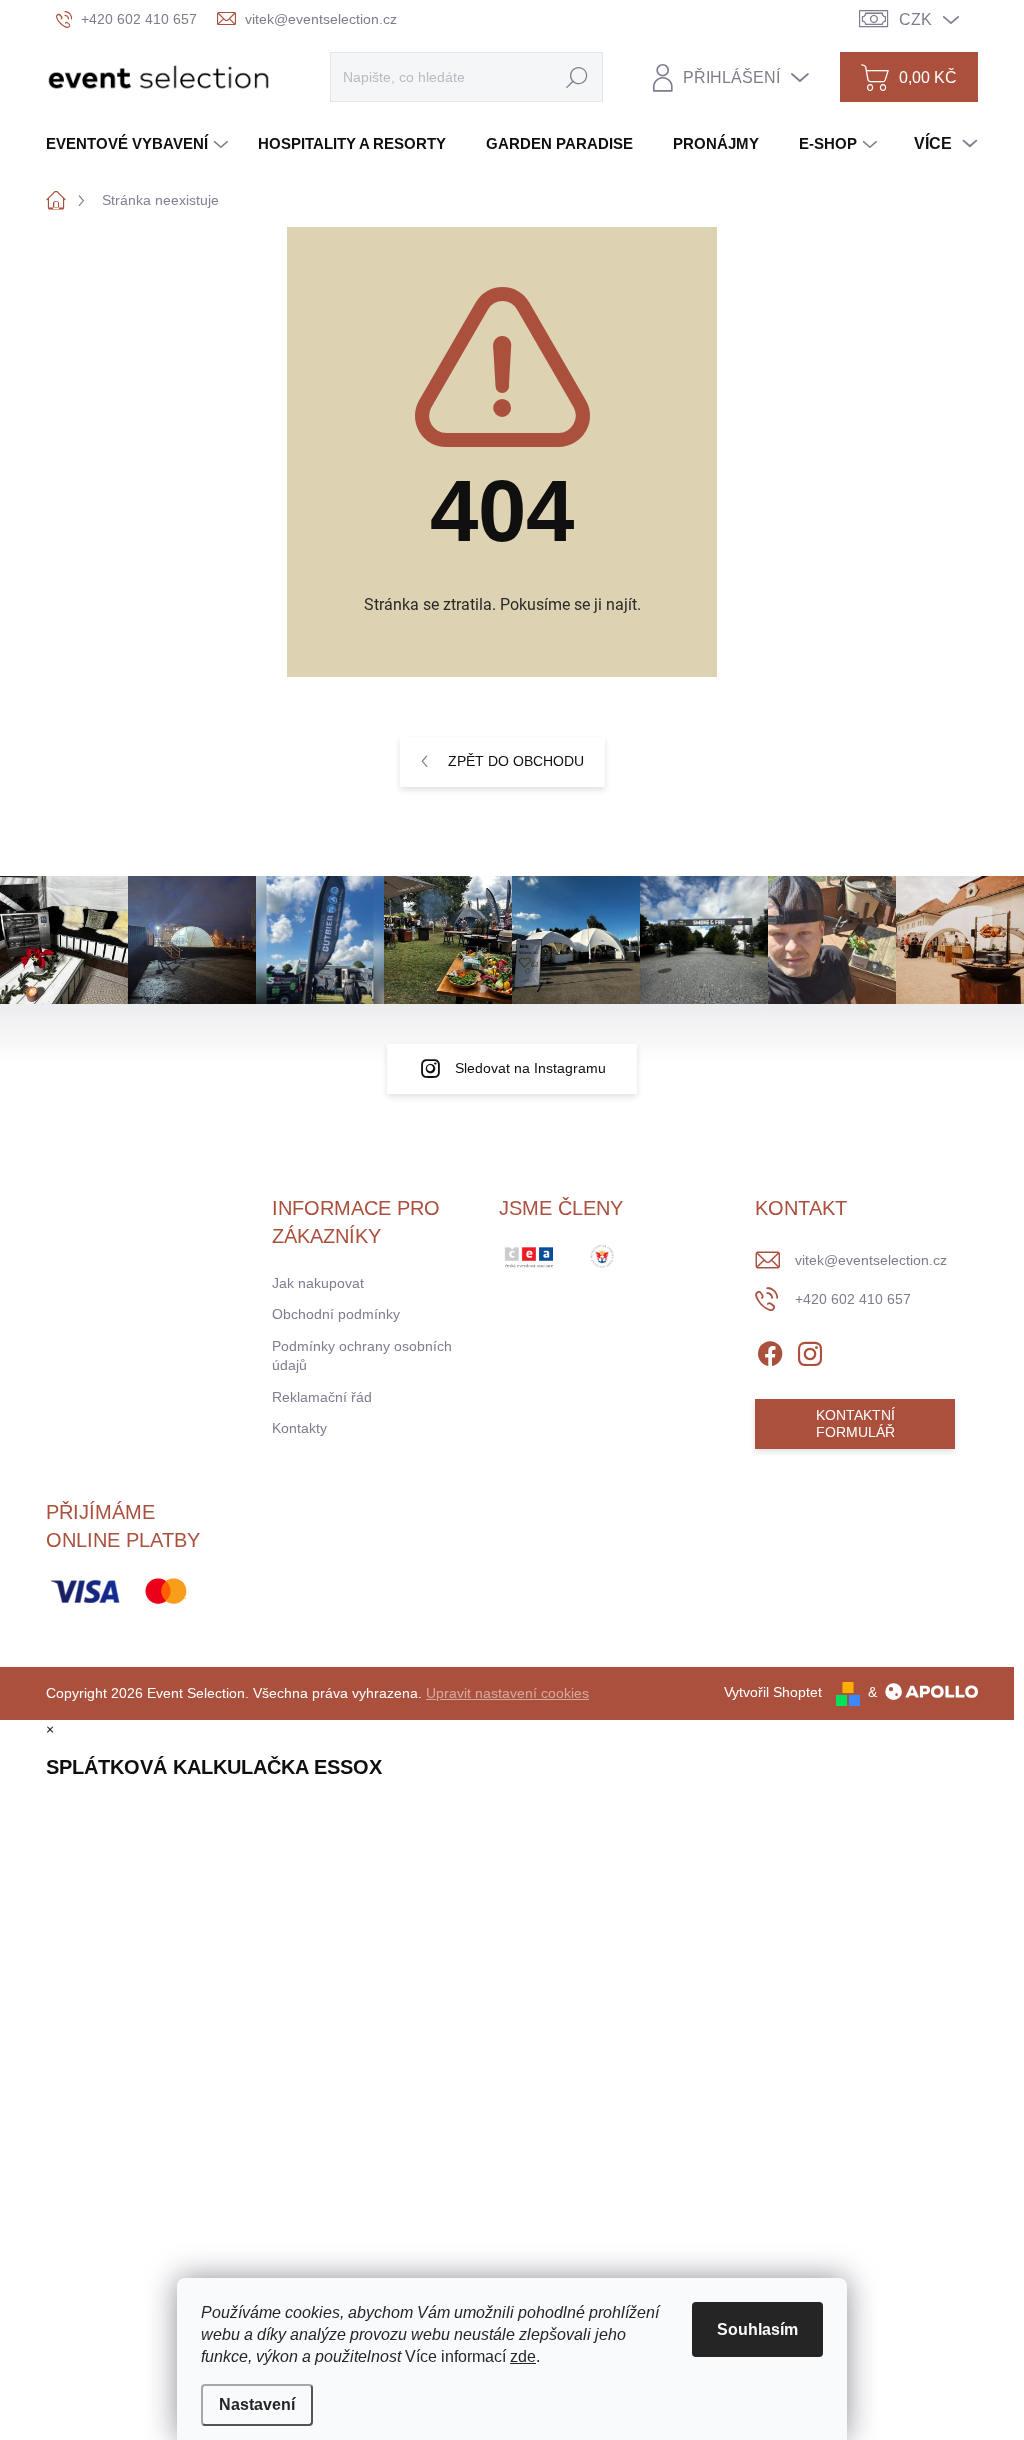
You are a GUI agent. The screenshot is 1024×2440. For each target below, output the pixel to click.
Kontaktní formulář (855, 1423)
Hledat (577, 77)
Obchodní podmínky (336, 1314)
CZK (915, 19)
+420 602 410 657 (853, 1299)
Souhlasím (757, 2329)
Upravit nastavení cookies (507, 1693)
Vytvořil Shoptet (773, 1692)
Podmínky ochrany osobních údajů (362, 1356)
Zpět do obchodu (516, 761)
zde (523, 2356)
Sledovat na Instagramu (530, 1068)
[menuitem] (139, 143)
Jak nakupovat (318, 1283)
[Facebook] (770, 1350)
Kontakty (299, 1428)
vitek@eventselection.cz (871, 1260)
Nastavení (257, 2404)
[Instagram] (810, 1350)
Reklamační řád (322, 1397)
